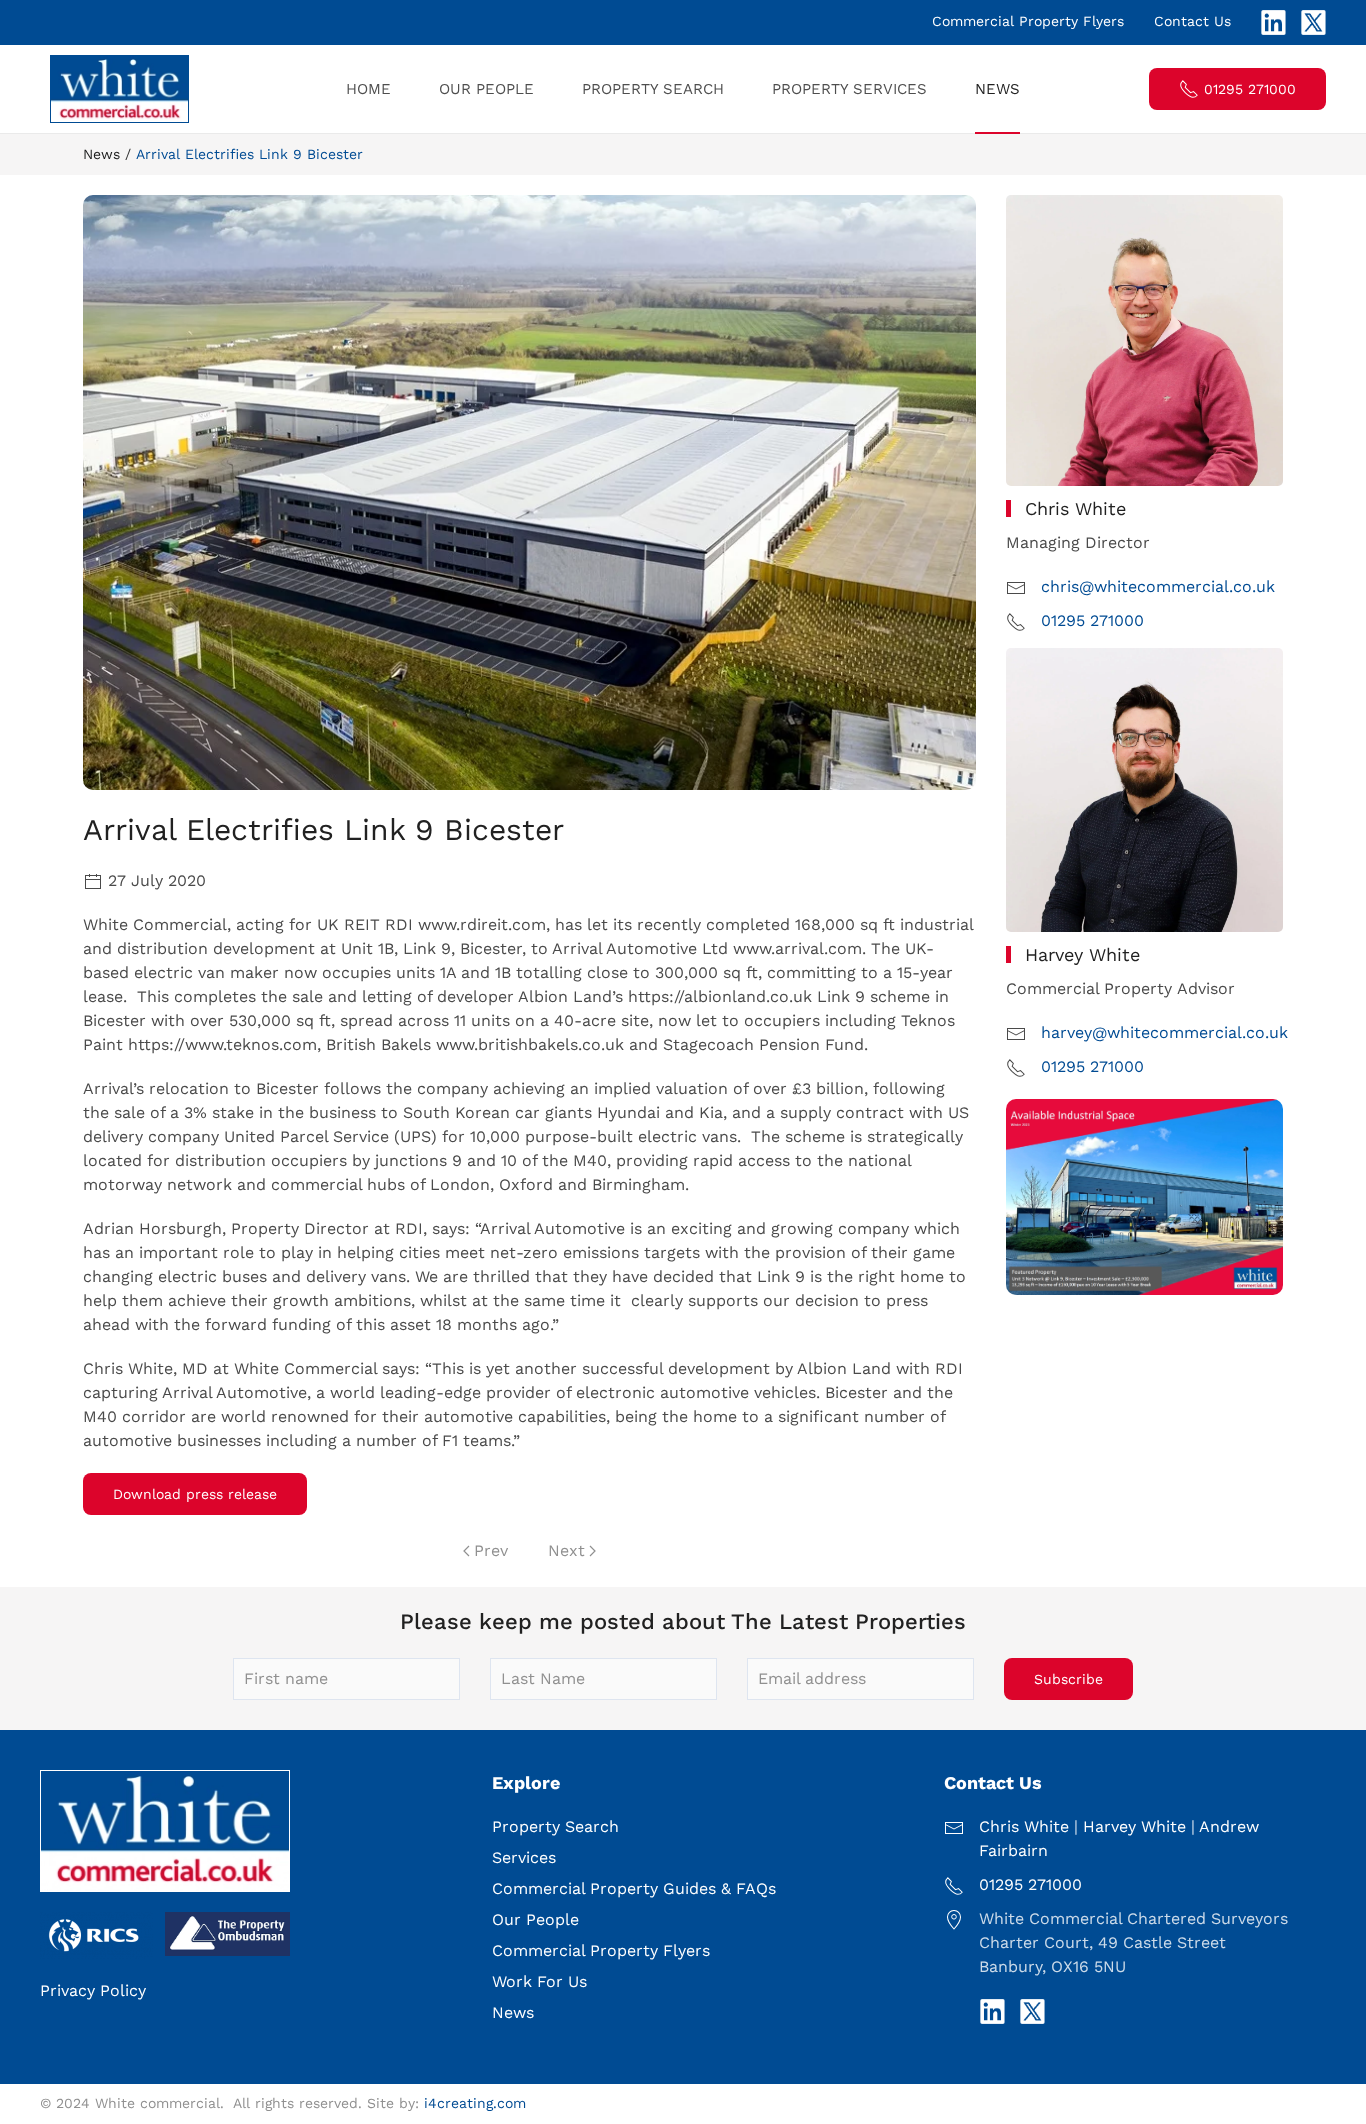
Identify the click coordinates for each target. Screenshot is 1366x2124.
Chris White (1024, 1826)
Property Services (849, 89)
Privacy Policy (93, 1990)
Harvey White (1134, 1826)
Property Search (653, 89)
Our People (486, 89)
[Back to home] (122, 89)
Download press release (195, 1494)
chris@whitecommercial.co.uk (1158, 586)
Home (368, 89)
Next (566, 1550)
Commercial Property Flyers (1028, 21)
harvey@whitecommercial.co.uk (1164, 1032)
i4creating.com (475, 2103)
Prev (491, 1550)
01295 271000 (1250, 89)
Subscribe (1068, 1679)
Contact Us (1192, 21)
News (997, 89)
